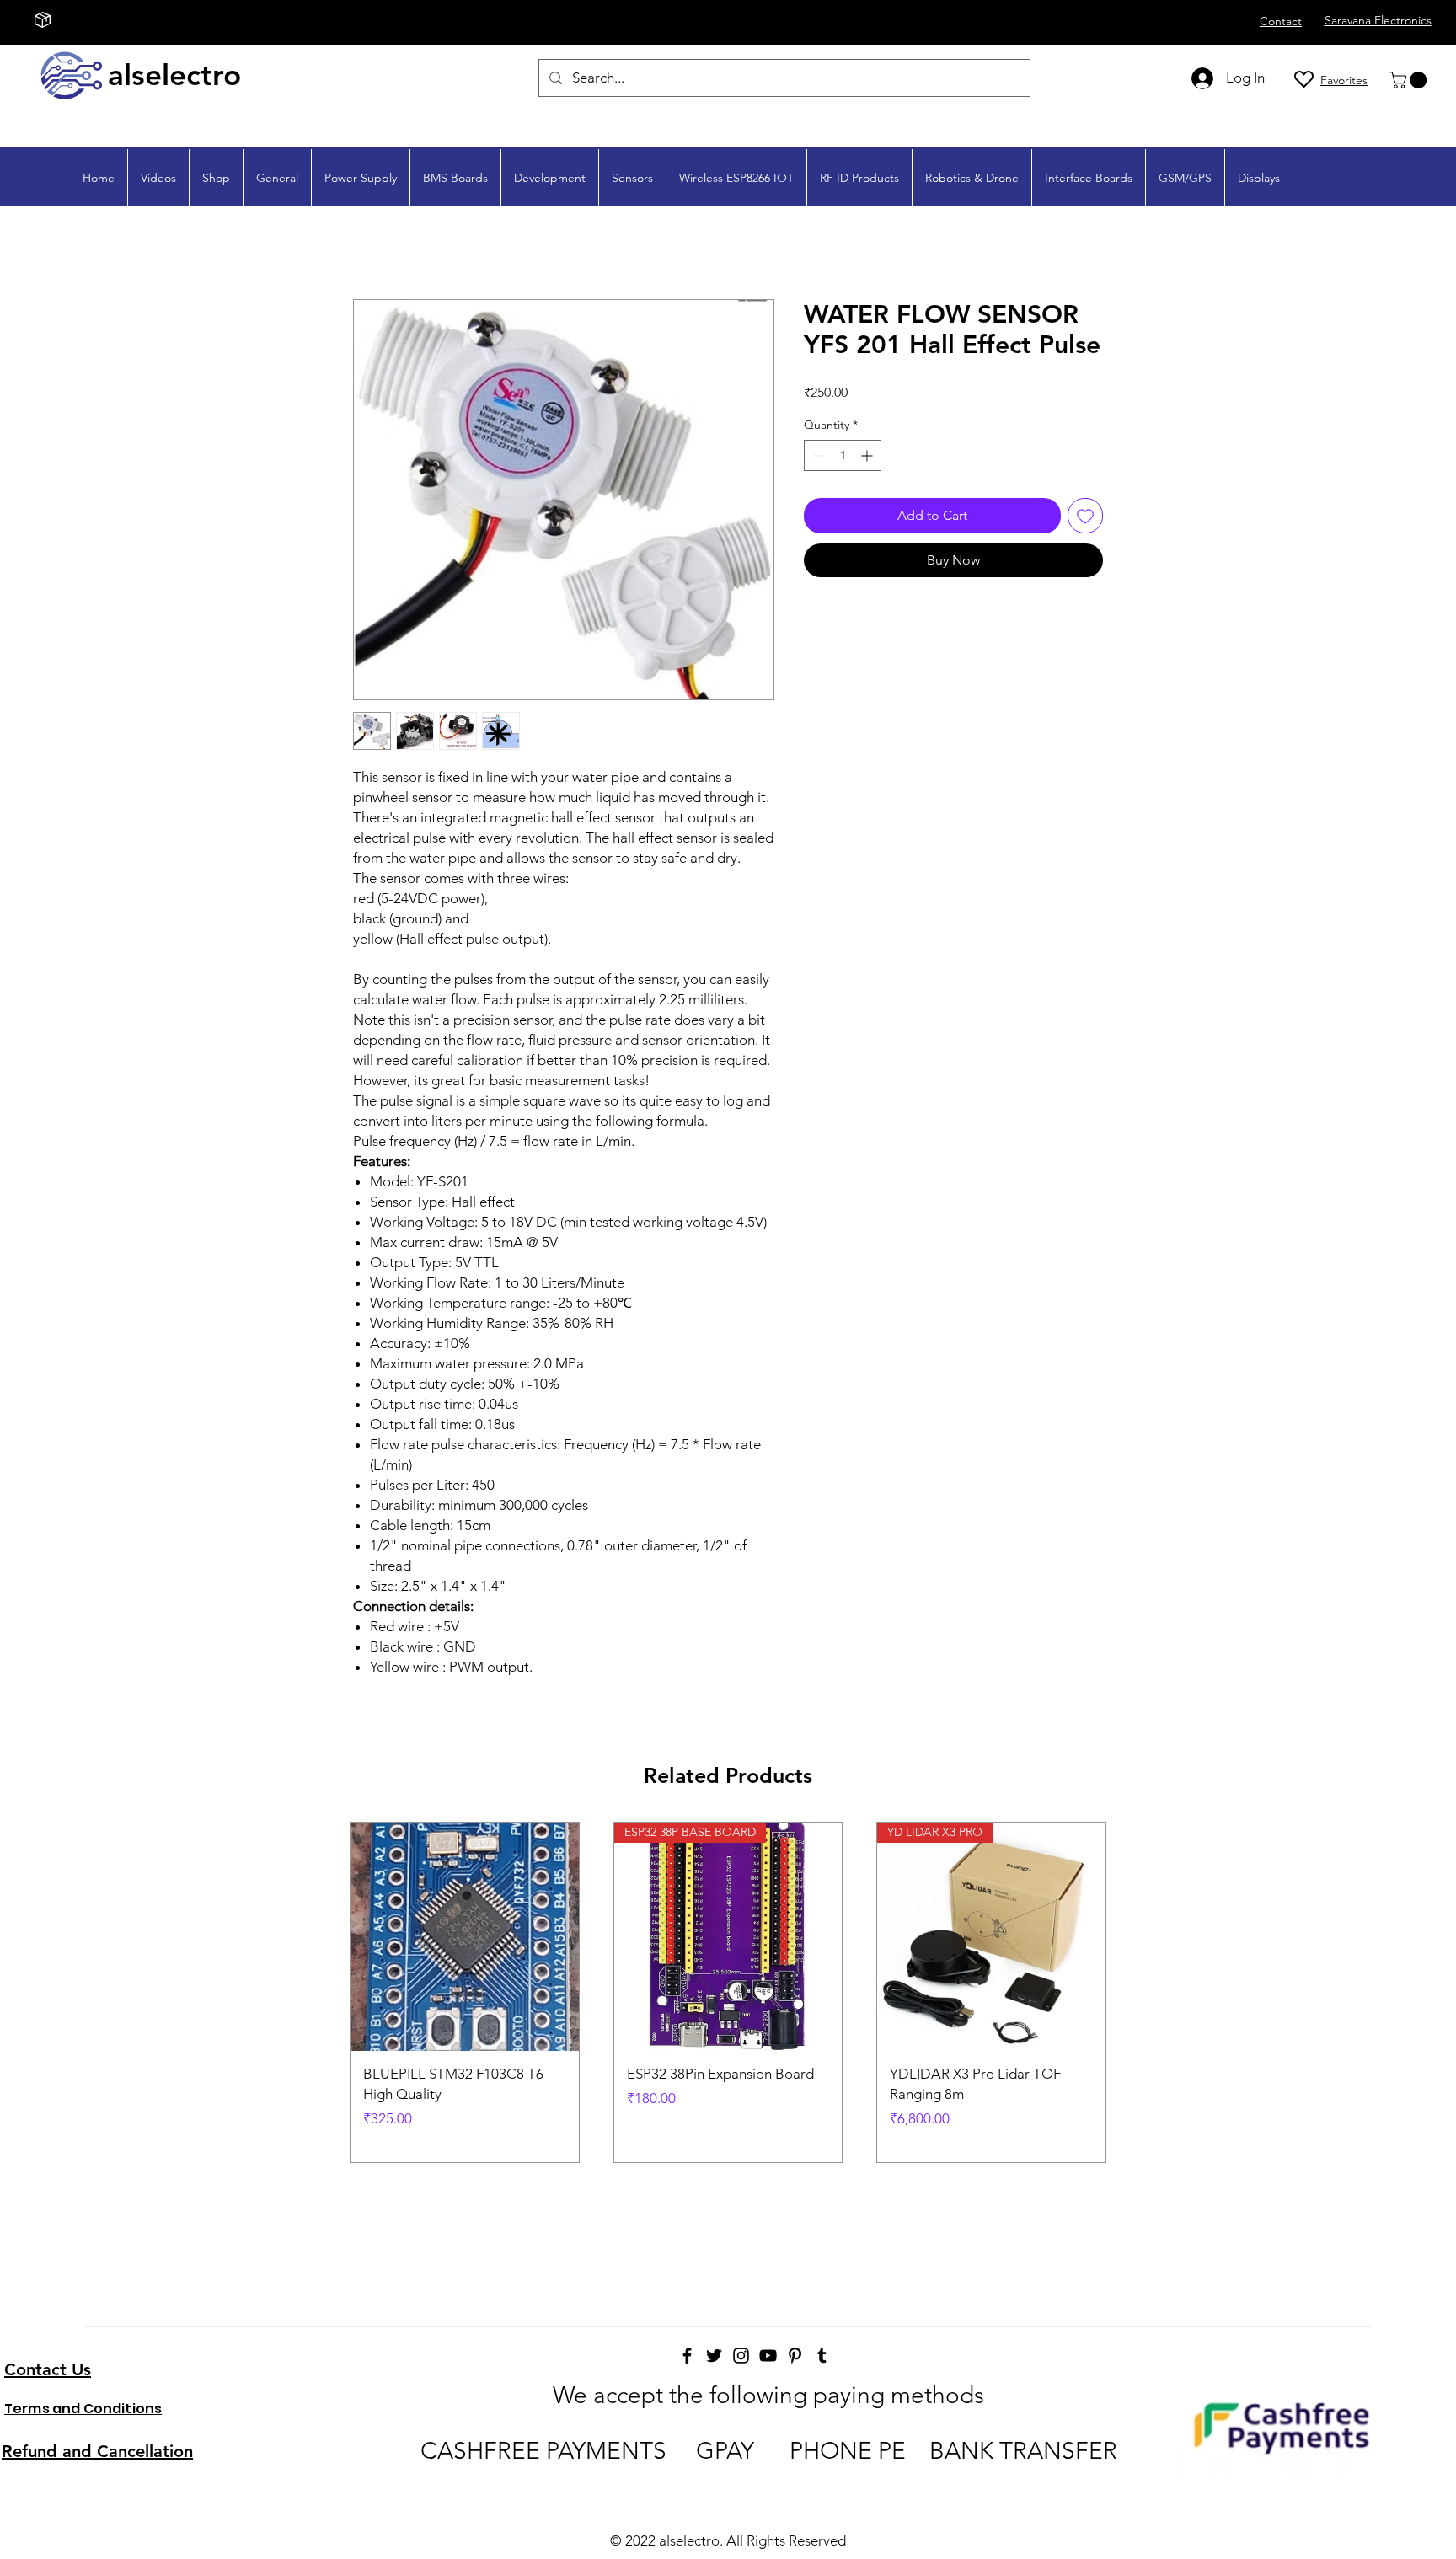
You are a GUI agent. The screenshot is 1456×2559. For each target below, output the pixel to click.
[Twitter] (714, 2356)
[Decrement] (817, 455)
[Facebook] (687, 2356)
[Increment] (868, 455)
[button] (1410, 80)
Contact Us (48, 2369)
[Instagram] (741, 2356)
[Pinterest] (795, 2356)
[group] (728, 1992)
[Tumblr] (822, 2356)
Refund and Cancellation (97, 2451)
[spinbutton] (843, 455)
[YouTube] (768, 2356)
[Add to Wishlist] (1085, 516)
